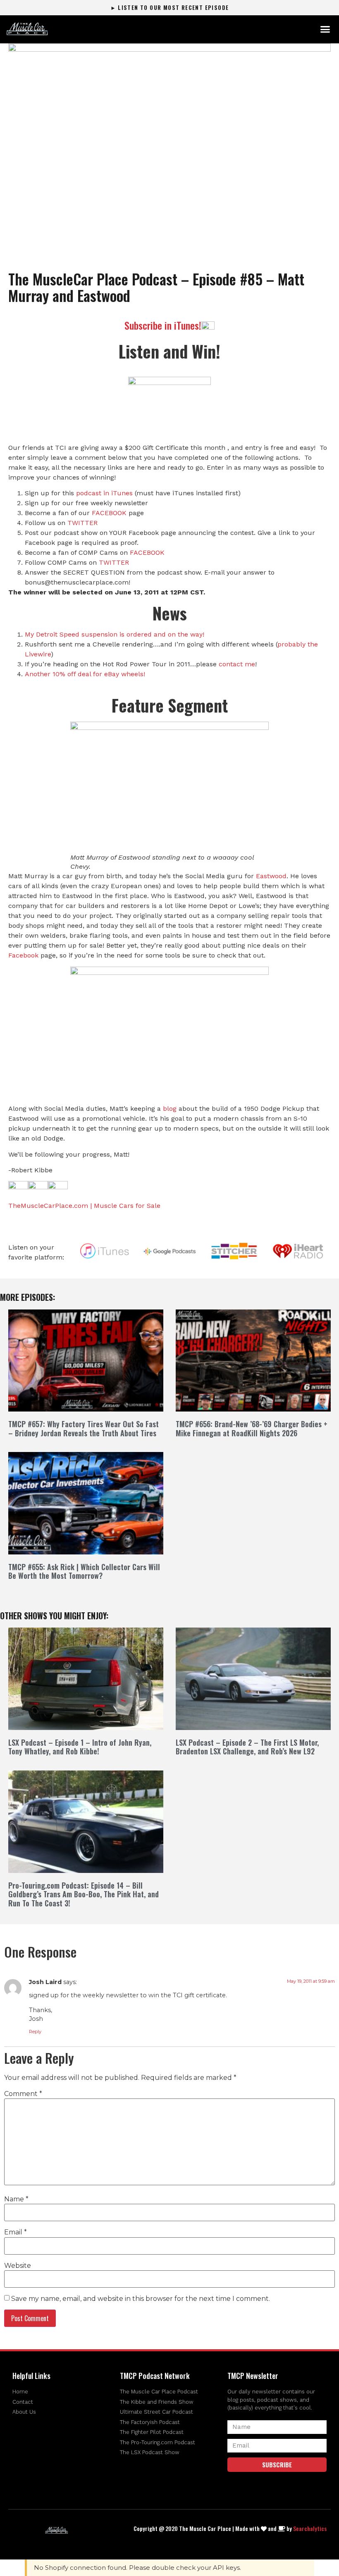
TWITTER (82, 523)
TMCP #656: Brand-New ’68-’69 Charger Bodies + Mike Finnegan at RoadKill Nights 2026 (252, 1428)
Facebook (23, 955)
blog (170, 1109)
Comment (23, 2094)
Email (16, 2232)
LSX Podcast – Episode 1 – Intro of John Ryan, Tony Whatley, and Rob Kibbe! (80, 1747)
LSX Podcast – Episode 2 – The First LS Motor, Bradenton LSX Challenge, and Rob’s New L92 (247, 1747)
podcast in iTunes (104, 493)
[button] (325, 29)
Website (18, 2266)
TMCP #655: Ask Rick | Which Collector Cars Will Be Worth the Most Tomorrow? (84, 1571)
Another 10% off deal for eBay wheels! (85, 674)
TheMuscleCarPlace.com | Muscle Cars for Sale (84, 1206)
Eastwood (271, 876)
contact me (237, 664)
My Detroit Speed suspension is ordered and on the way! (115, 634)
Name (16, 2199)
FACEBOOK (109, 513)
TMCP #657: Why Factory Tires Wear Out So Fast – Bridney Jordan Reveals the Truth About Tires (84, 1428)
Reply (35, 2032)
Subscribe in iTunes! (163, 325)
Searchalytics (310, 2528)
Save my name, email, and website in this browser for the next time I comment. (141, 2299)
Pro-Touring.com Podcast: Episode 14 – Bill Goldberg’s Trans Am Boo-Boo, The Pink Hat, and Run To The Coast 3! (84, 1894)
